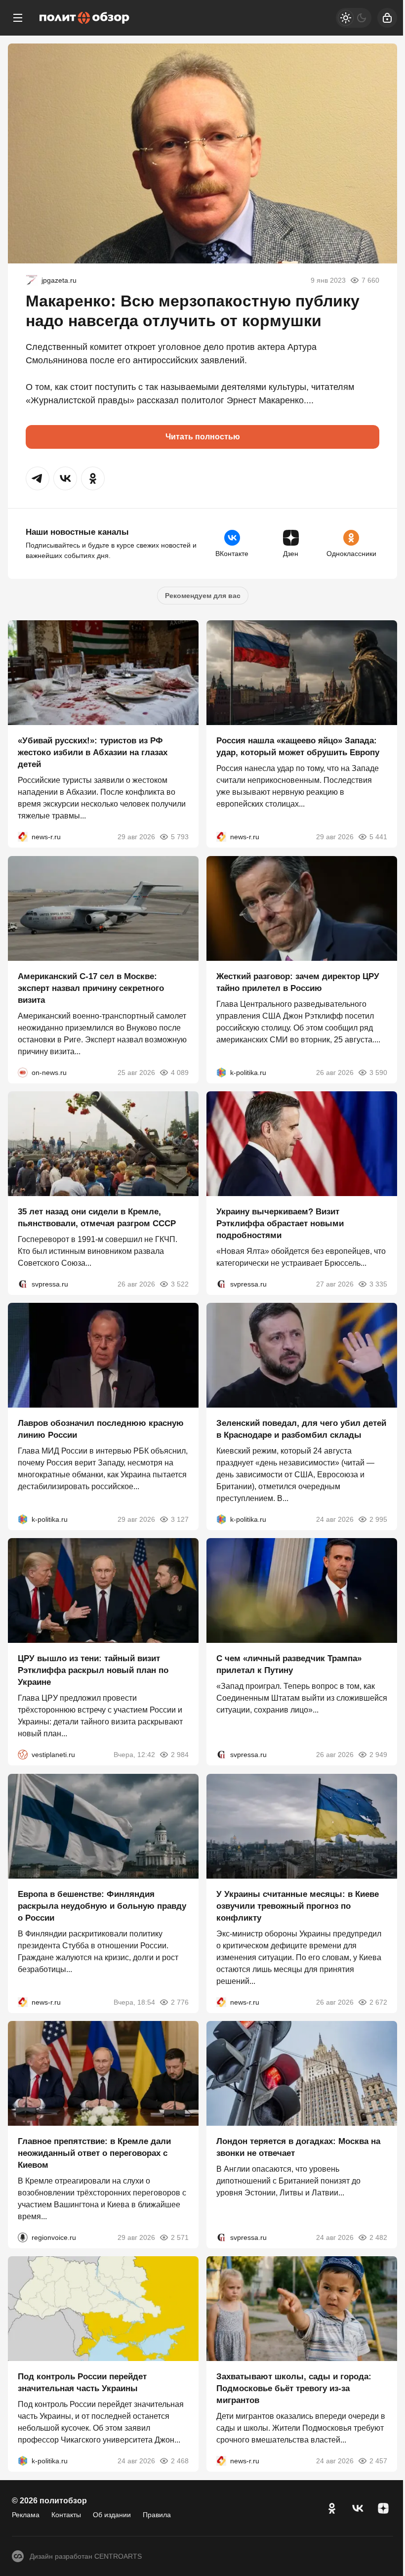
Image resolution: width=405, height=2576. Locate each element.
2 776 (180, 2002)
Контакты (66, 2515)
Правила (157, 2515)
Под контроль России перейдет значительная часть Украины (82, 2383)
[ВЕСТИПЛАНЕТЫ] (23, 1755)
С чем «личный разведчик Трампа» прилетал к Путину (289, 1665)
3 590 (378, 1073)
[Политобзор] (84, 18)
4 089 (180, 1073)
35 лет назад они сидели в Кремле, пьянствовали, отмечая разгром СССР (97, 1218)
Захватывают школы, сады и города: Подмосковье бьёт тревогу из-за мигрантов (294, 2389)
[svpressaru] (23, 1284)
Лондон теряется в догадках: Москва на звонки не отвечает (298, 2147)
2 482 (378, 2237)
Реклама (26, 2515)
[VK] (358, 2508)
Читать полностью (203, 437)
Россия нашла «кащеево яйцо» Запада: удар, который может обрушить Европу (298, 747)
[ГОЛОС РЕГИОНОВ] (23, 2237)
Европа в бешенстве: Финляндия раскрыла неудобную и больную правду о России (102, 1906)
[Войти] (387, 18)
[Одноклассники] (332, 2508)
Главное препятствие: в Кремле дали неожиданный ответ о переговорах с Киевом (94, 2153)
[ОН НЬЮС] (23, 1073)
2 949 (378, 1755)
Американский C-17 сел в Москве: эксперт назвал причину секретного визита (91, 988)
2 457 (378, 2461)
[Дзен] (383, 2508)
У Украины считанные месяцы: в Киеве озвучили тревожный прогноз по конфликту (298, 1906)
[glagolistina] (32, 280)
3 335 (378, 1284)
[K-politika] (221, 1073)
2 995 (378, 1519)
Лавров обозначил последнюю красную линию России (101, 1429)
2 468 (180, 2461)
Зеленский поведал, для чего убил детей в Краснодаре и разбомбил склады (301, 1429)
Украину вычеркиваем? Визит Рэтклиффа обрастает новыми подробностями (280, 1224)
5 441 (378, 837)
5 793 (180, 837)
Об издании (112, 2515)
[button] (38, 478)
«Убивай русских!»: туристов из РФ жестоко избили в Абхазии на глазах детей (93, 753)
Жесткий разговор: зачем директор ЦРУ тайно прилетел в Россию (298, 982)
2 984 (180, 1755)
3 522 (180, 1284)
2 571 (180, 2237)
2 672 (378, 2002)
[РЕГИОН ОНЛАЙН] (23, 837)
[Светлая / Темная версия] (354, 18)
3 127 (180, 1519)
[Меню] (18, 18)
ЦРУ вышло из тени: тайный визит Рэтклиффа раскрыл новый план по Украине (93, 1671)
